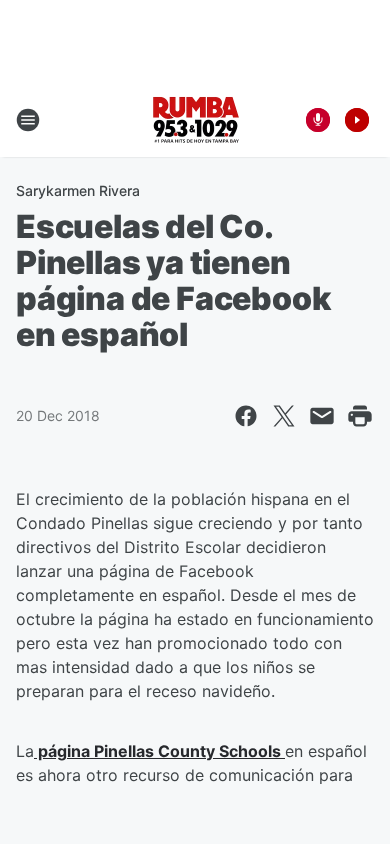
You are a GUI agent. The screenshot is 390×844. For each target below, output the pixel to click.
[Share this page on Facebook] (246, 416)
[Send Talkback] (318, 120)
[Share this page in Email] (322, 416)
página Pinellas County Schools (159, 751)
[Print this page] (360, 416)
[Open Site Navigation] (28, 120)
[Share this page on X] (284, 416)
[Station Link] (195, 120)
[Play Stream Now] (357, 120)
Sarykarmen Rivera (78, 190)
